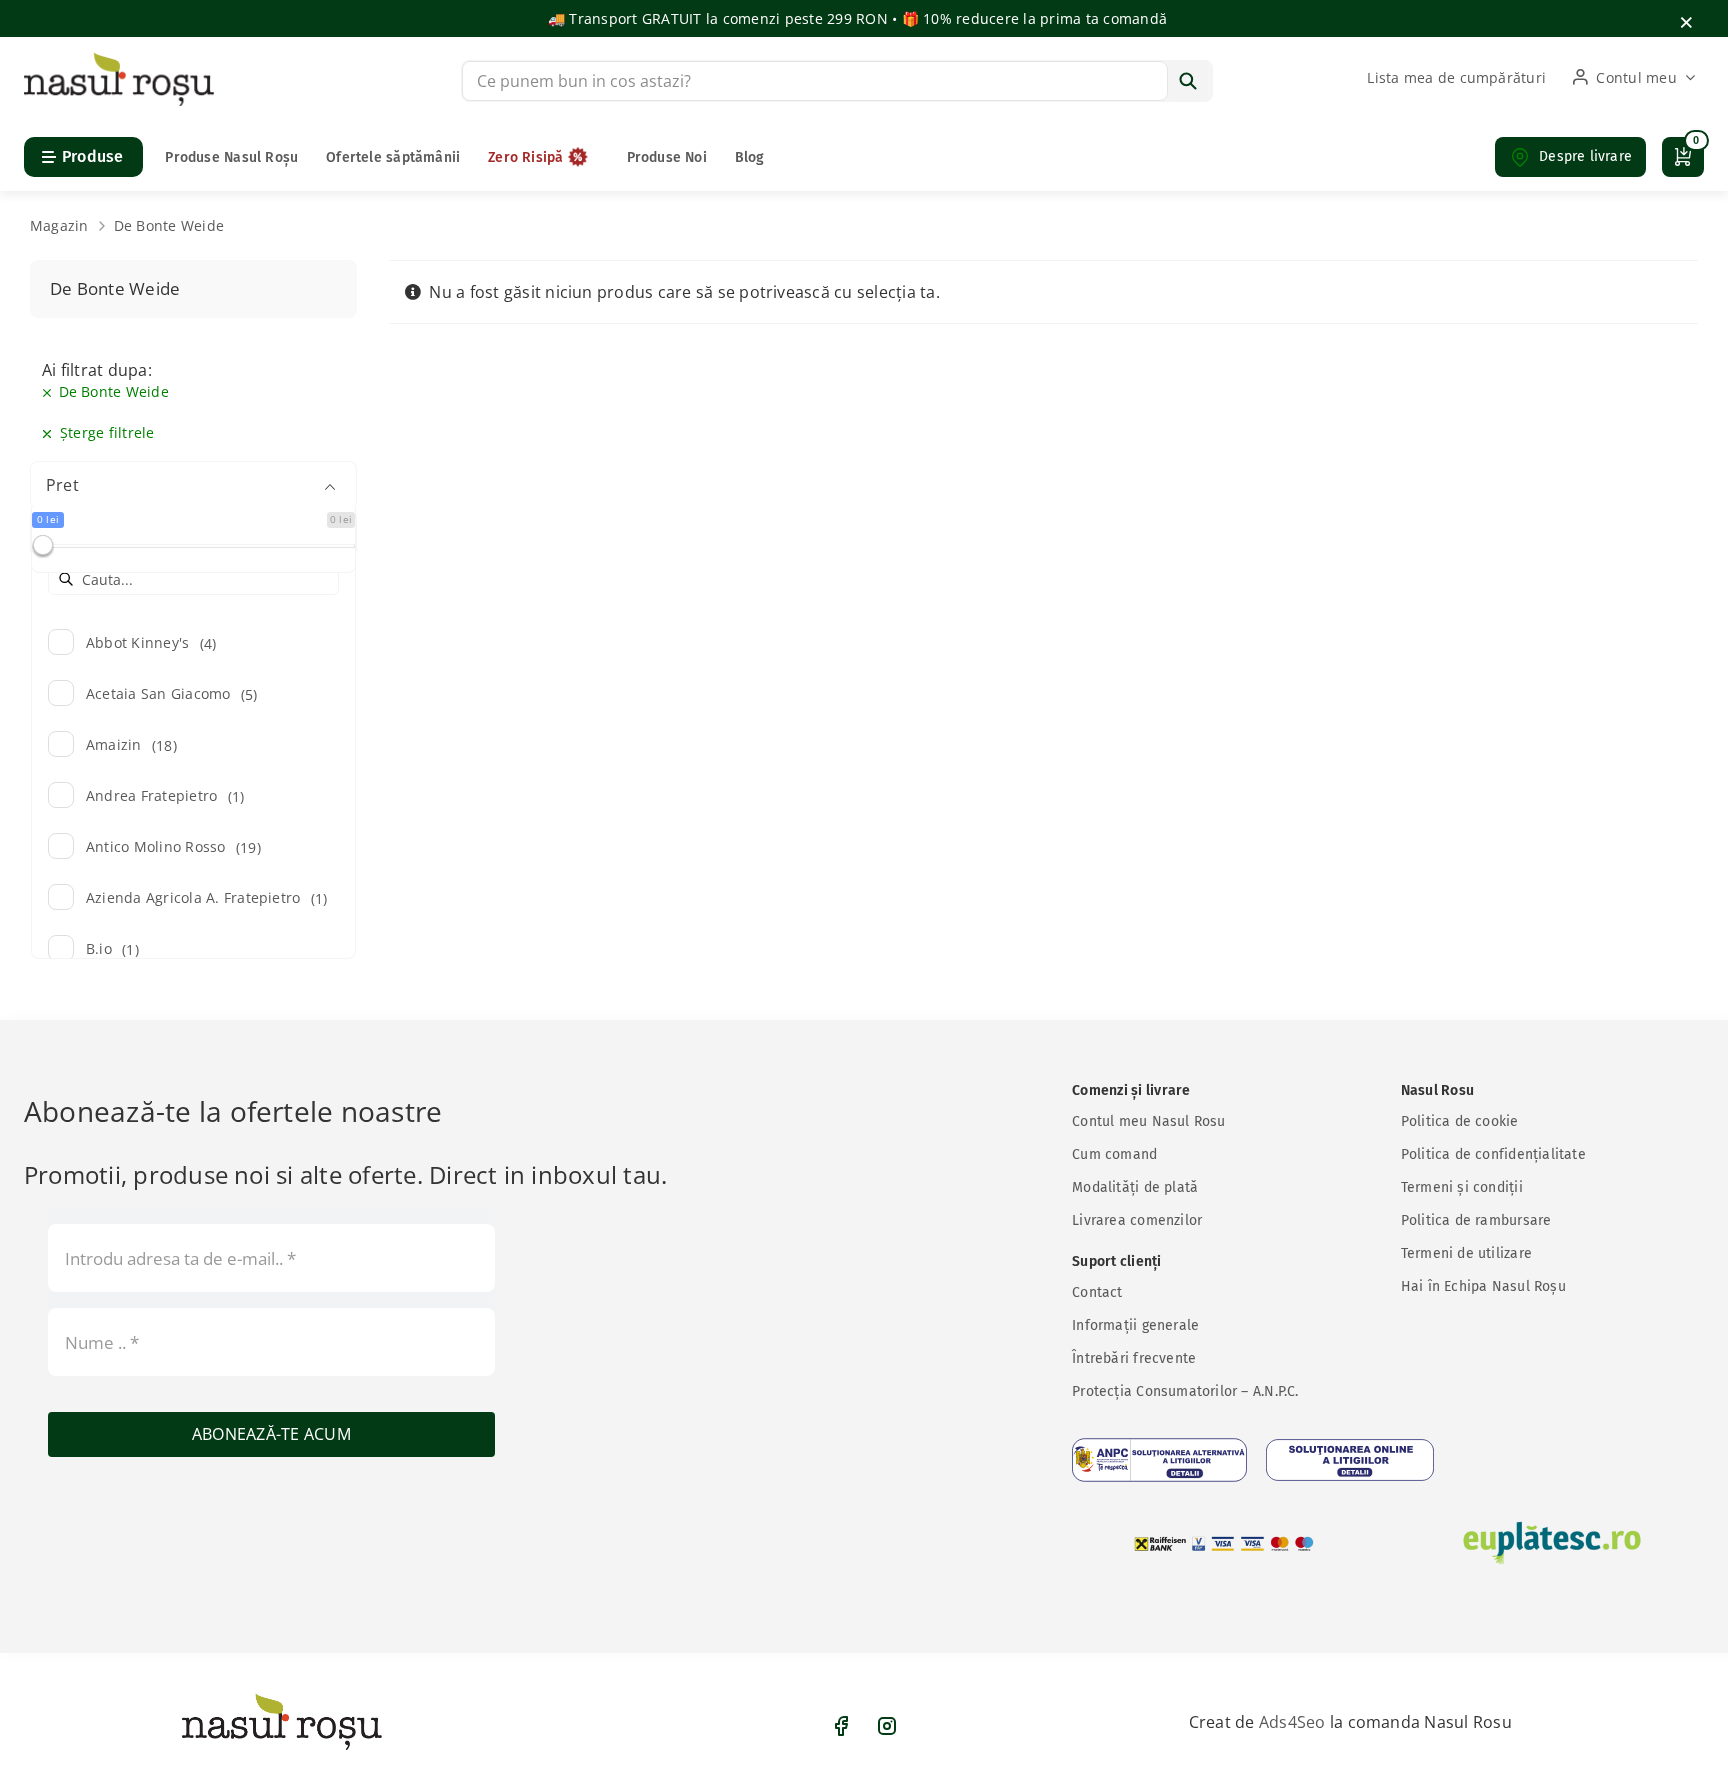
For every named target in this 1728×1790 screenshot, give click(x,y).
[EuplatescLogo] (1552, 1543)
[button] (1570, 157)
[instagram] (887, 1726)
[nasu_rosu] (119, 60)
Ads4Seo (1292, 1722)
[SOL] (1350, 1460)
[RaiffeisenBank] (1224, 1543)
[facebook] (841, 1726)
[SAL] (1159, 1460)
